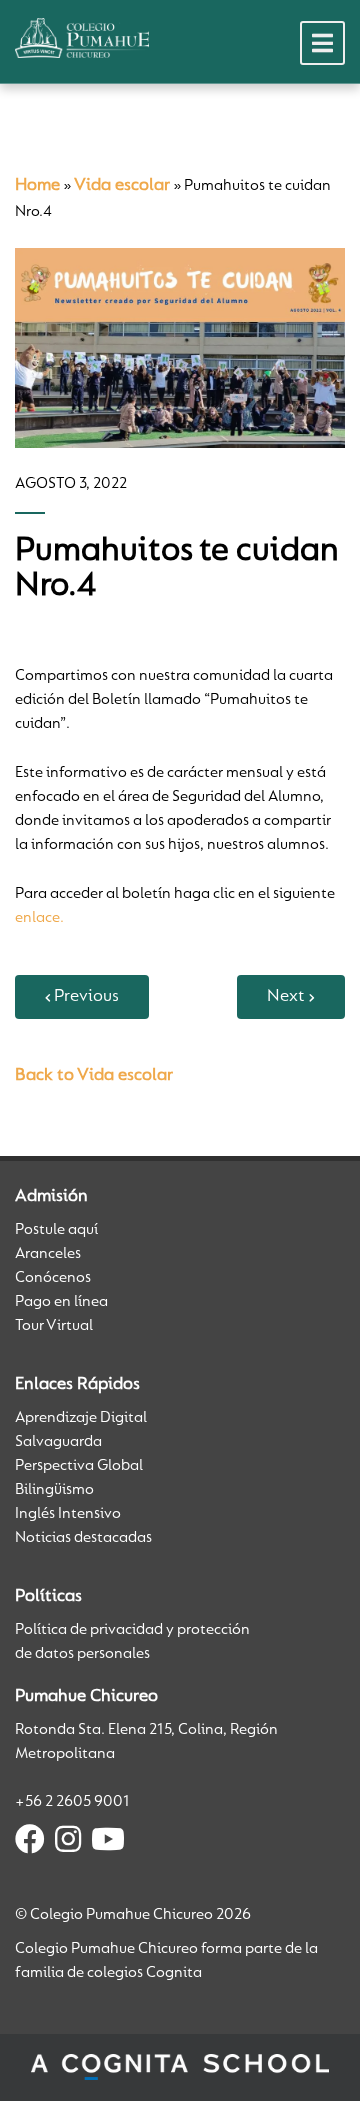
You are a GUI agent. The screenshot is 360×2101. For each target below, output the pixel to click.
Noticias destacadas (83, 1538)
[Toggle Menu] (322, 43)
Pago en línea (61, 1302)
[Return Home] (82, 38)
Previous (86, 997)
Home (37, 186)
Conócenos (53, 1278)
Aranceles (48, 1254)
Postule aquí (56, 1230)
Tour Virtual (54, 1326)
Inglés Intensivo (68, 1514)
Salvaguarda (58, 1442)
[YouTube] (108, 1843)
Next (286, 997)
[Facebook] (30, 1843)
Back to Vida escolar (94, 1076)
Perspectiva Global (79, 1466)
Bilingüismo (54, 1490)
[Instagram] (68, 1843)
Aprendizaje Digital (81, 1418)
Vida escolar (122, 186)
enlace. (39, 918)
